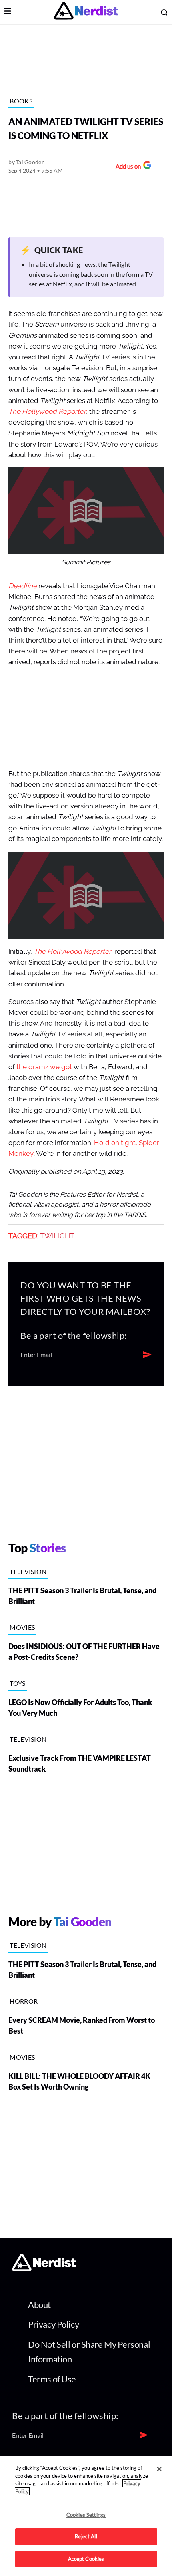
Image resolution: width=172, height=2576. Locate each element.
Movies (22, 1627)
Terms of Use (52, 2379)
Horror (24, 2001)
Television (28, 1571)
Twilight (57, 1236)
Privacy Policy (53, 2324)
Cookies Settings (86, 2515)
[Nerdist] (86, 12)
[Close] (159, 2469)
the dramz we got (44, 1067)
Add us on (126, 167)
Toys (17, 1683)
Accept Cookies (86, 2559)
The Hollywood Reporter (47, 412)
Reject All (86, 2536)
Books (21, 101)
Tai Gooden (30, 162)
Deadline (23, 586)
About (39, 2305)
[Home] (44, 2269)
